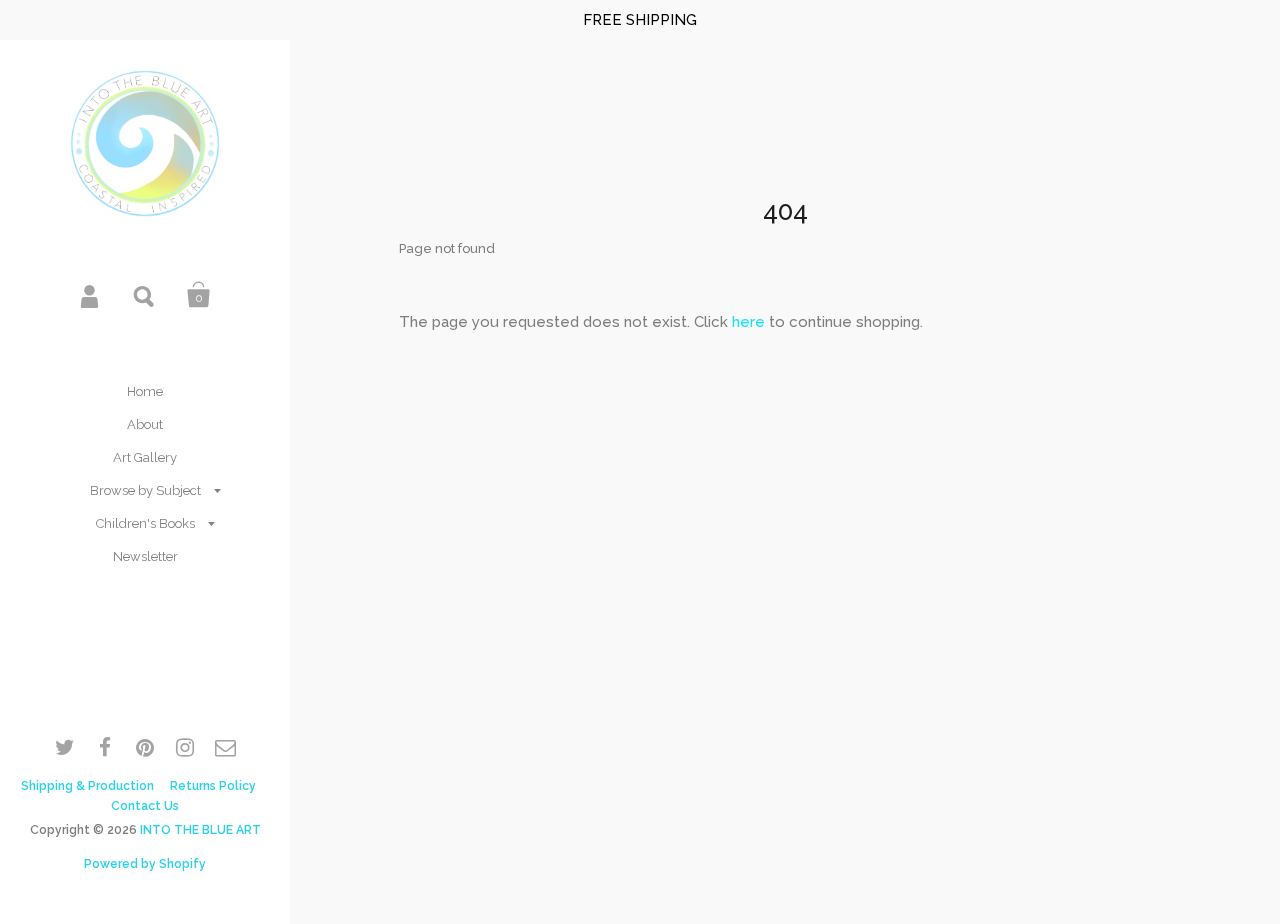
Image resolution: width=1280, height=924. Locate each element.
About (145, 424)
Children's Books (145, 523)
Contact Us (145, 806)
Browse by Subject (145, 490)
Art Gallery (145, 457)
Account (91, 295)
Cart (199, 295)
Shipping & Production (87, 786)
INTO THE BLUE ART (200, 830)
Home (145, 391)
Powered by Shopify (145, 864)
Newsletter (145, 556)
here (748, 322)
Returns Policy (213, 786)
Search (145, 295)
